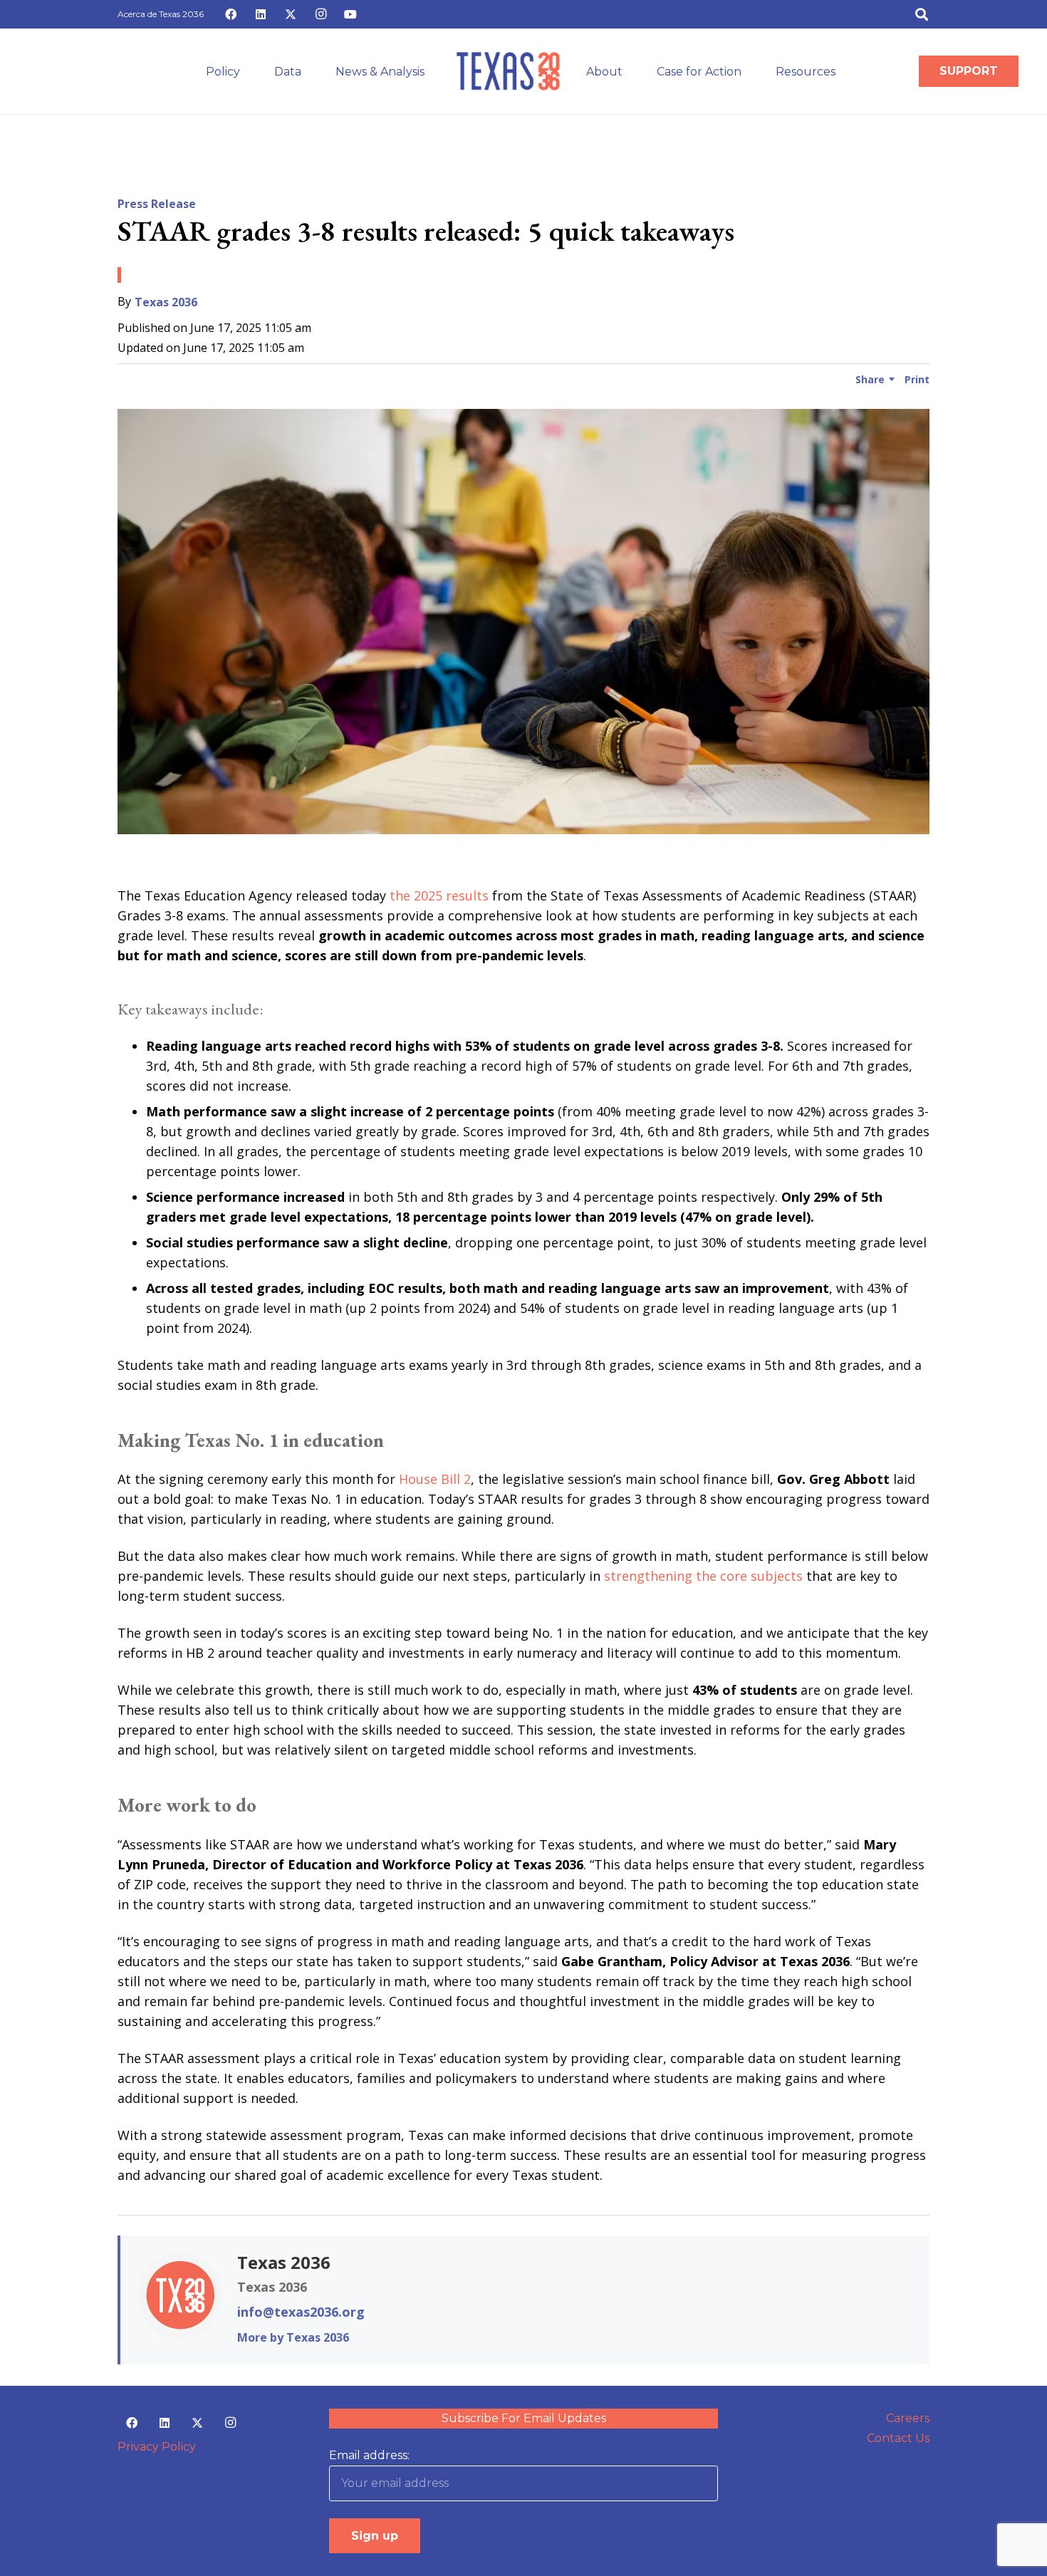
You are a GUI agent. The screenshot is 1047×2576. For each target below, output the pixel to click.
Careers (908, 2418)
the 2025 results (439, 895)
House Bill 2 (435, 1479)
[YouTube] (350, 14)
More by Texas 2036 (293, 2337)
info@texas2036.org (301, 2312)
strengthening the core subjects (703, 1576)
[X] (291, 14)
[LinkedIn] (261, 14)
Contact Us (898, 2438)
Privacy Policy (157, 2447)
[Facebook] (231, 14)
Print (917, 379)
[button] (922, 14)
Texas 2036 (166, 302)
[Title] (508, 71)
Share (870, 379)
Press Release (157, 204)
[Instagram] (321, 14)
